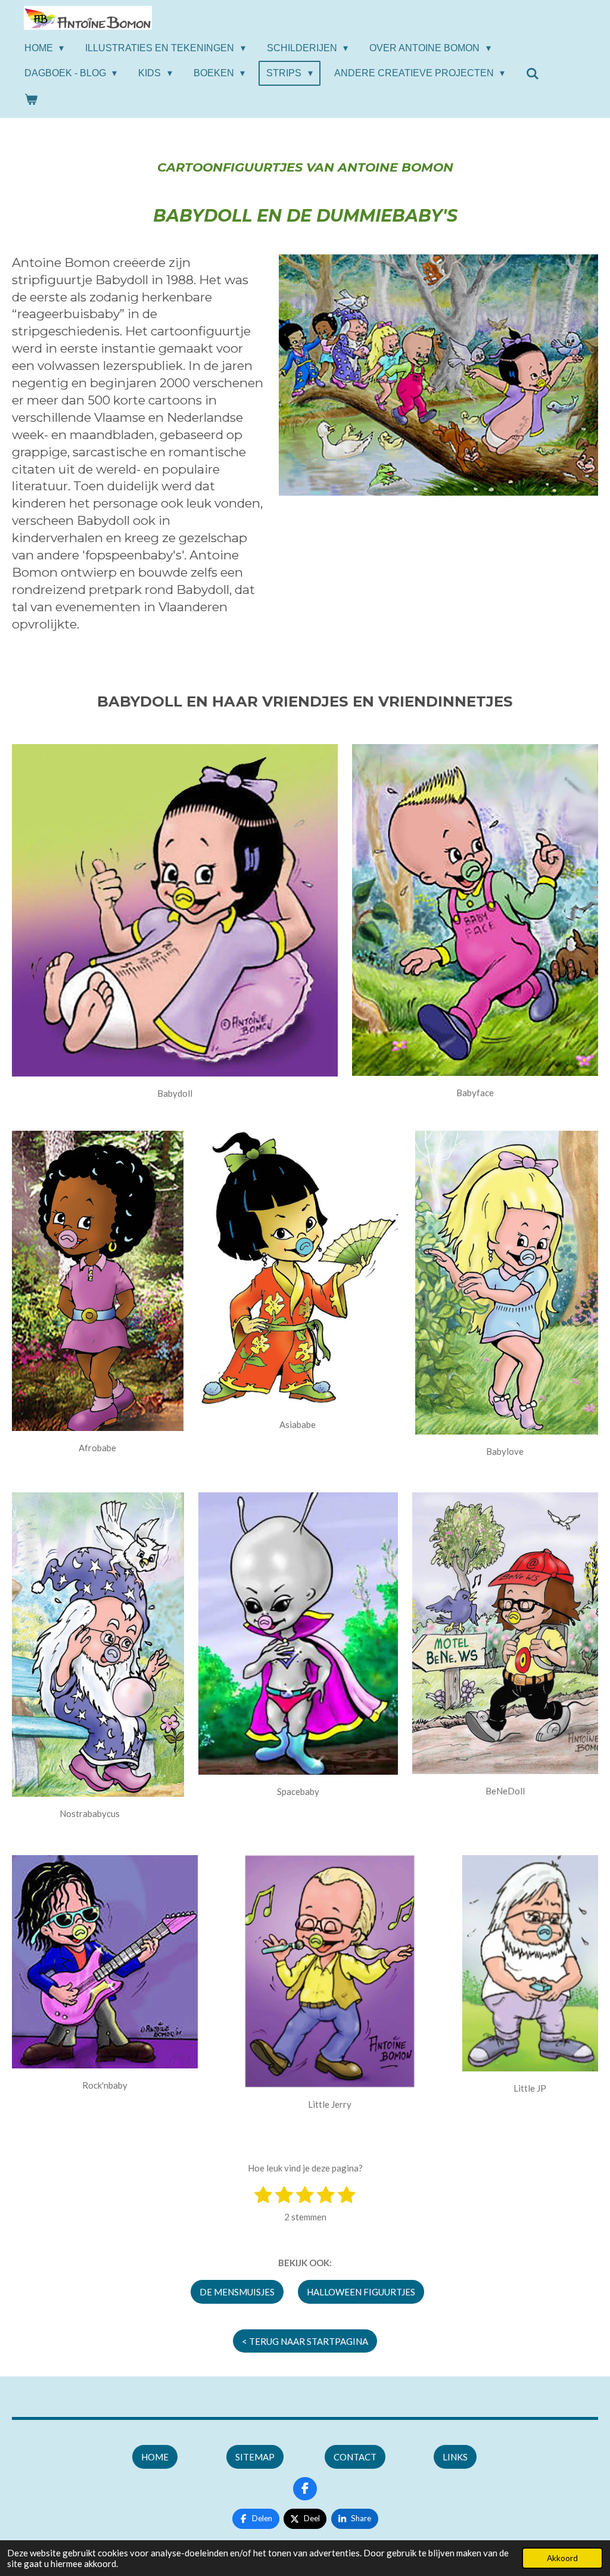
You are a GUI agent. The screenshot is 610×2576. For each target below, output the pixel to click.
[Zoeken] (533, 74)
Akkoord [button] (562, 2558)
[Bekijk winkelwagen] (31, 99)
